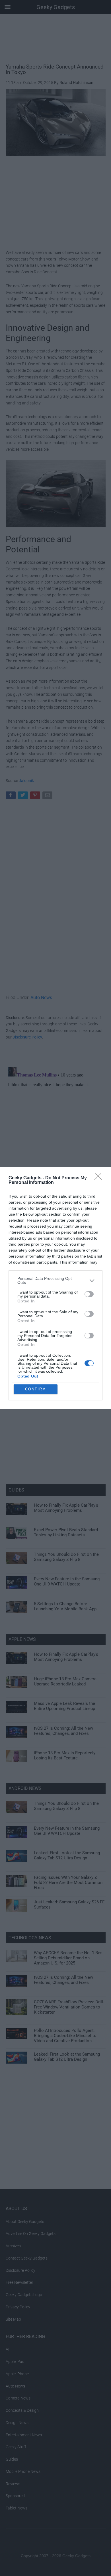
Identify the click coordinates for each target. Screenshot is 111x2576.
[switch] (89, 1294)
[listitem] (55, 1280)
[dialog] (55, 1288)
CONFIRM (36, 1389)
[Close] (100, 1178)
